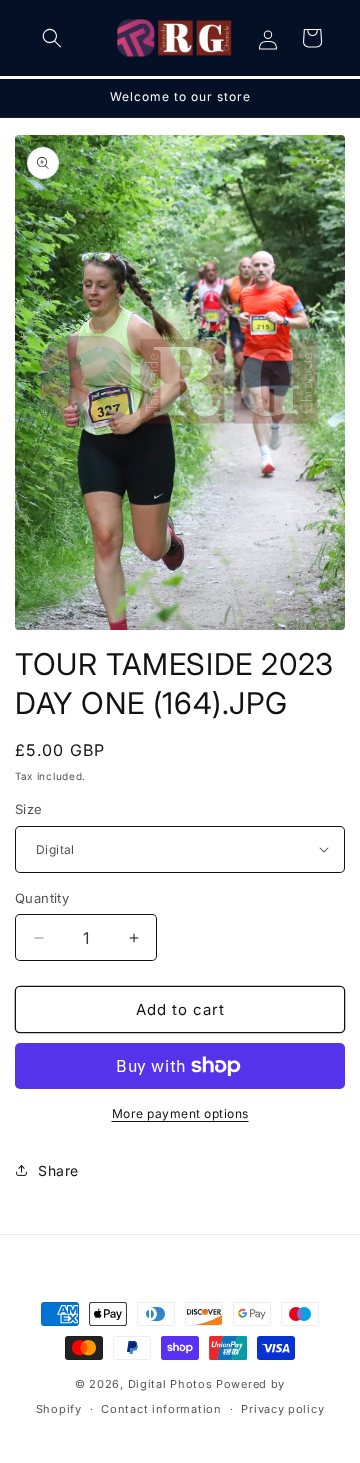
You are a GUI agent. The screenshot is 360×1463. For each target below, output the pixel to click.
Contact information (161, 1409)
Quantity (42, 898)
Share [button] (58, 1170)
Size (29, 809)
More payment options (180, 1113)
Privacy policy (282, 1409)
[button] (52, 38)
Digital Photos (170, 1384)
